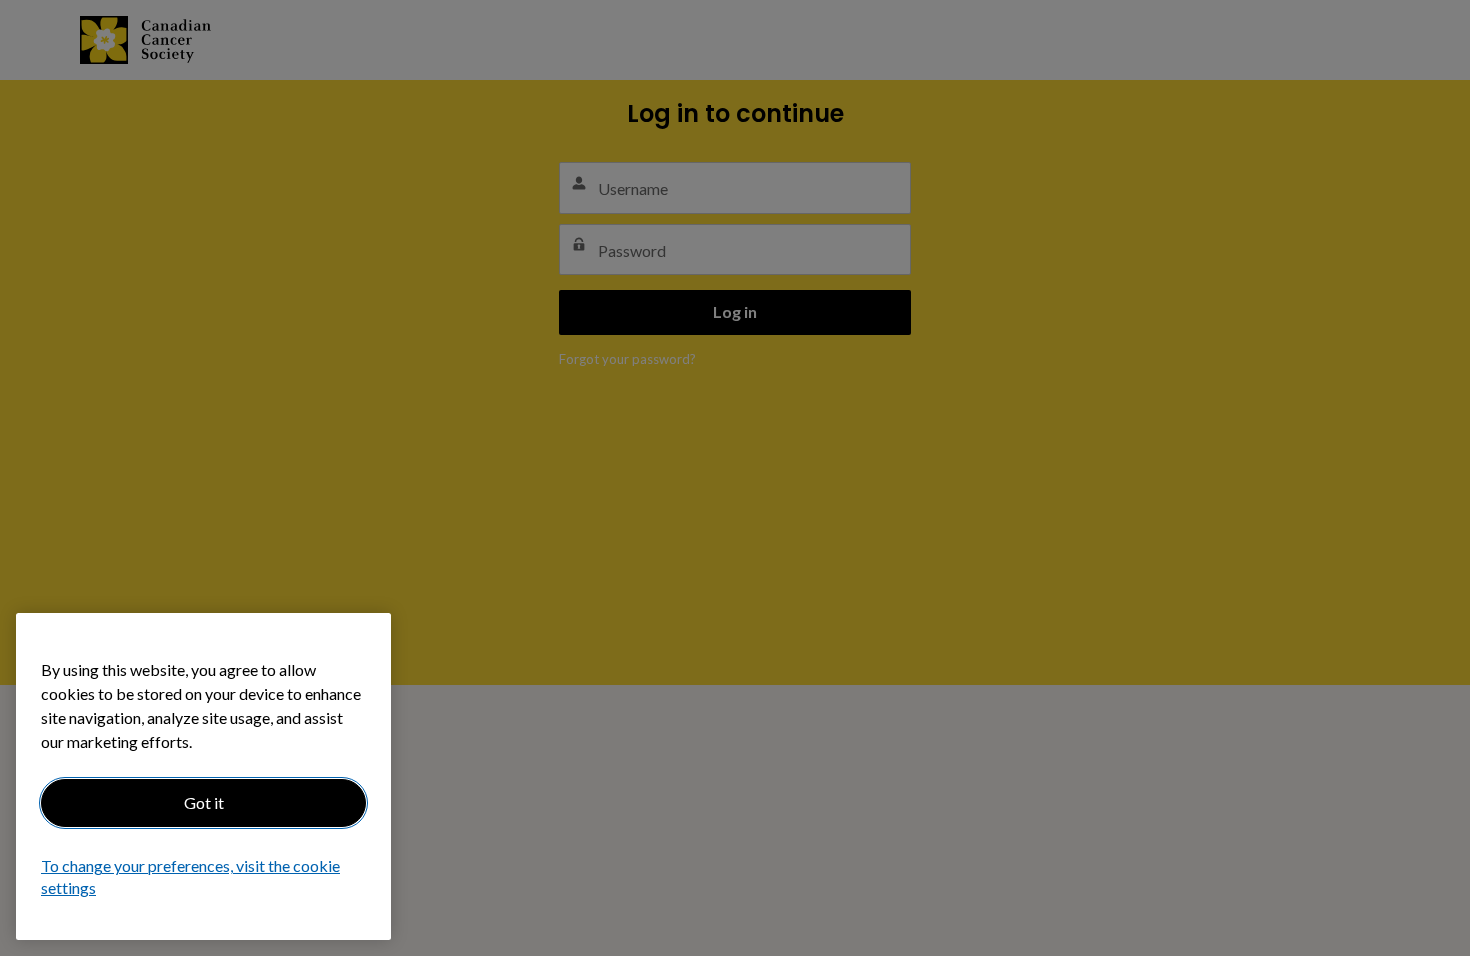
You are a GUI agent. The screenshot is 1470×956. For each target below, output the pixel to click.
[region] (203, 776)
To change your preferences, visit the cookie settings (190, 877)
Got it (204, 802)
